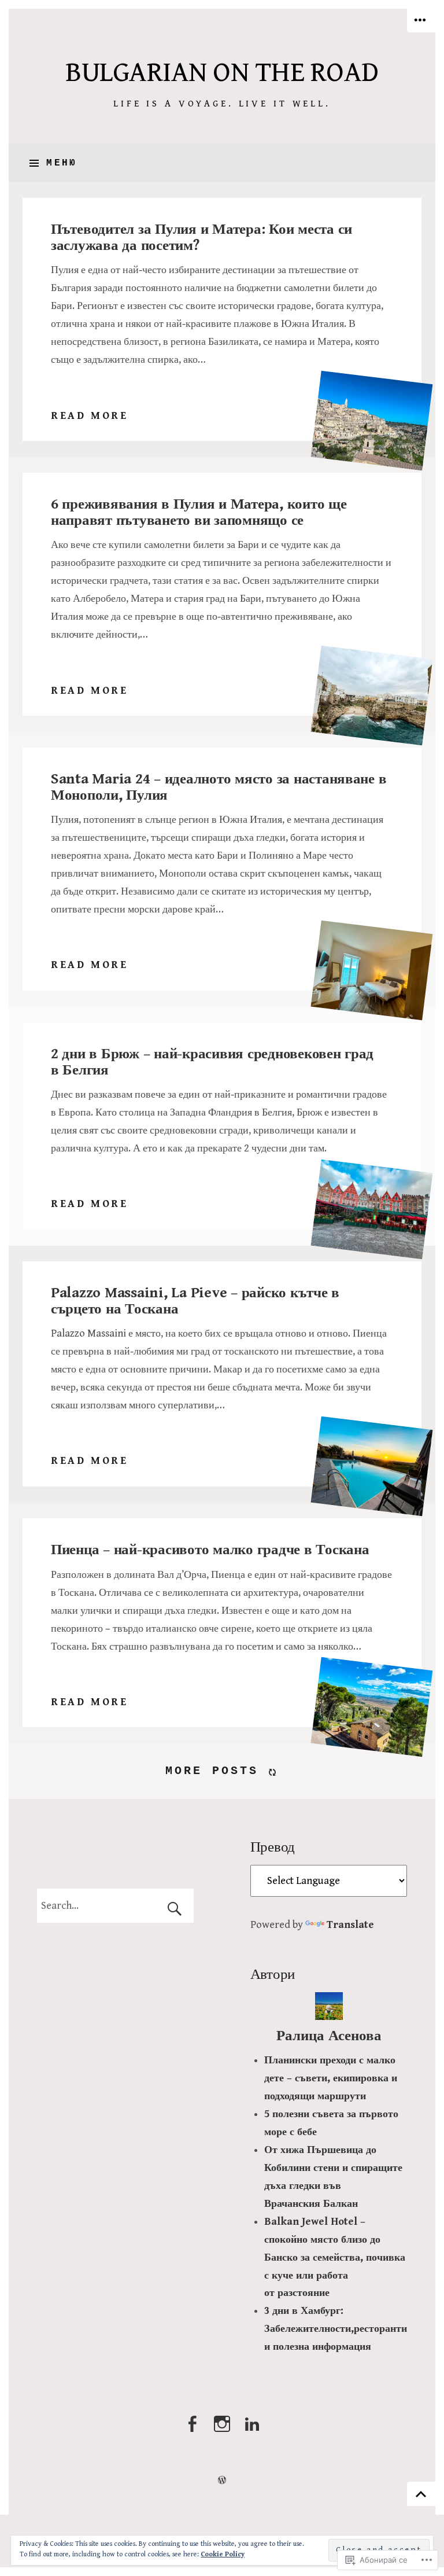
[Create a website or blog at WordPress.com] (222, 2480)
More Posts (212, 1771)
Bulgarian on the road (222, 73)
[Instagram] (222, 2430)
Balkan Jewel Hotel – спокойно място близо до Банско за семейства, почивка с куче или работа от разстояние (335, 2257)
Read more (90, 417)
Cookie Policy (223, 2554)
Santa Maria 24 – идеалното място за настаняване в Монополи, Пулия (219, 787)
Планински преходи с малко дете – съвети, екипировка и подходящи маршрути (331, 2078)
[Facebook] (192, 2430)
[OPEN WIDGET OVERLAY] (421, 21)
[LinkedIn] (252, 2430)
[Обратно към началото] (421, 2494)
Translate (350, 1925)
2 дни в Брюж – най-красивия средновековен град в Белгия (212, 1062)
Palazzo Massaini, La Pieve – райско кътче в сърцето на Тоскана (195, 1301)
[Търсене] (116, 1906)
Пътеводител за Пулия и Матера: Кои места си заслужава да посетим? (201, 238)
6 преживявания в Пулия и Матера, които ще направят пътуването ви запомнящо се (199, 512)
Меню (62, 163)
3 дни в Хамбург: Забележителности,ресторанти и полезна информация (336, 2329)
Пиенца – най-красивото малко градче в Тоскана (210, 1550)
